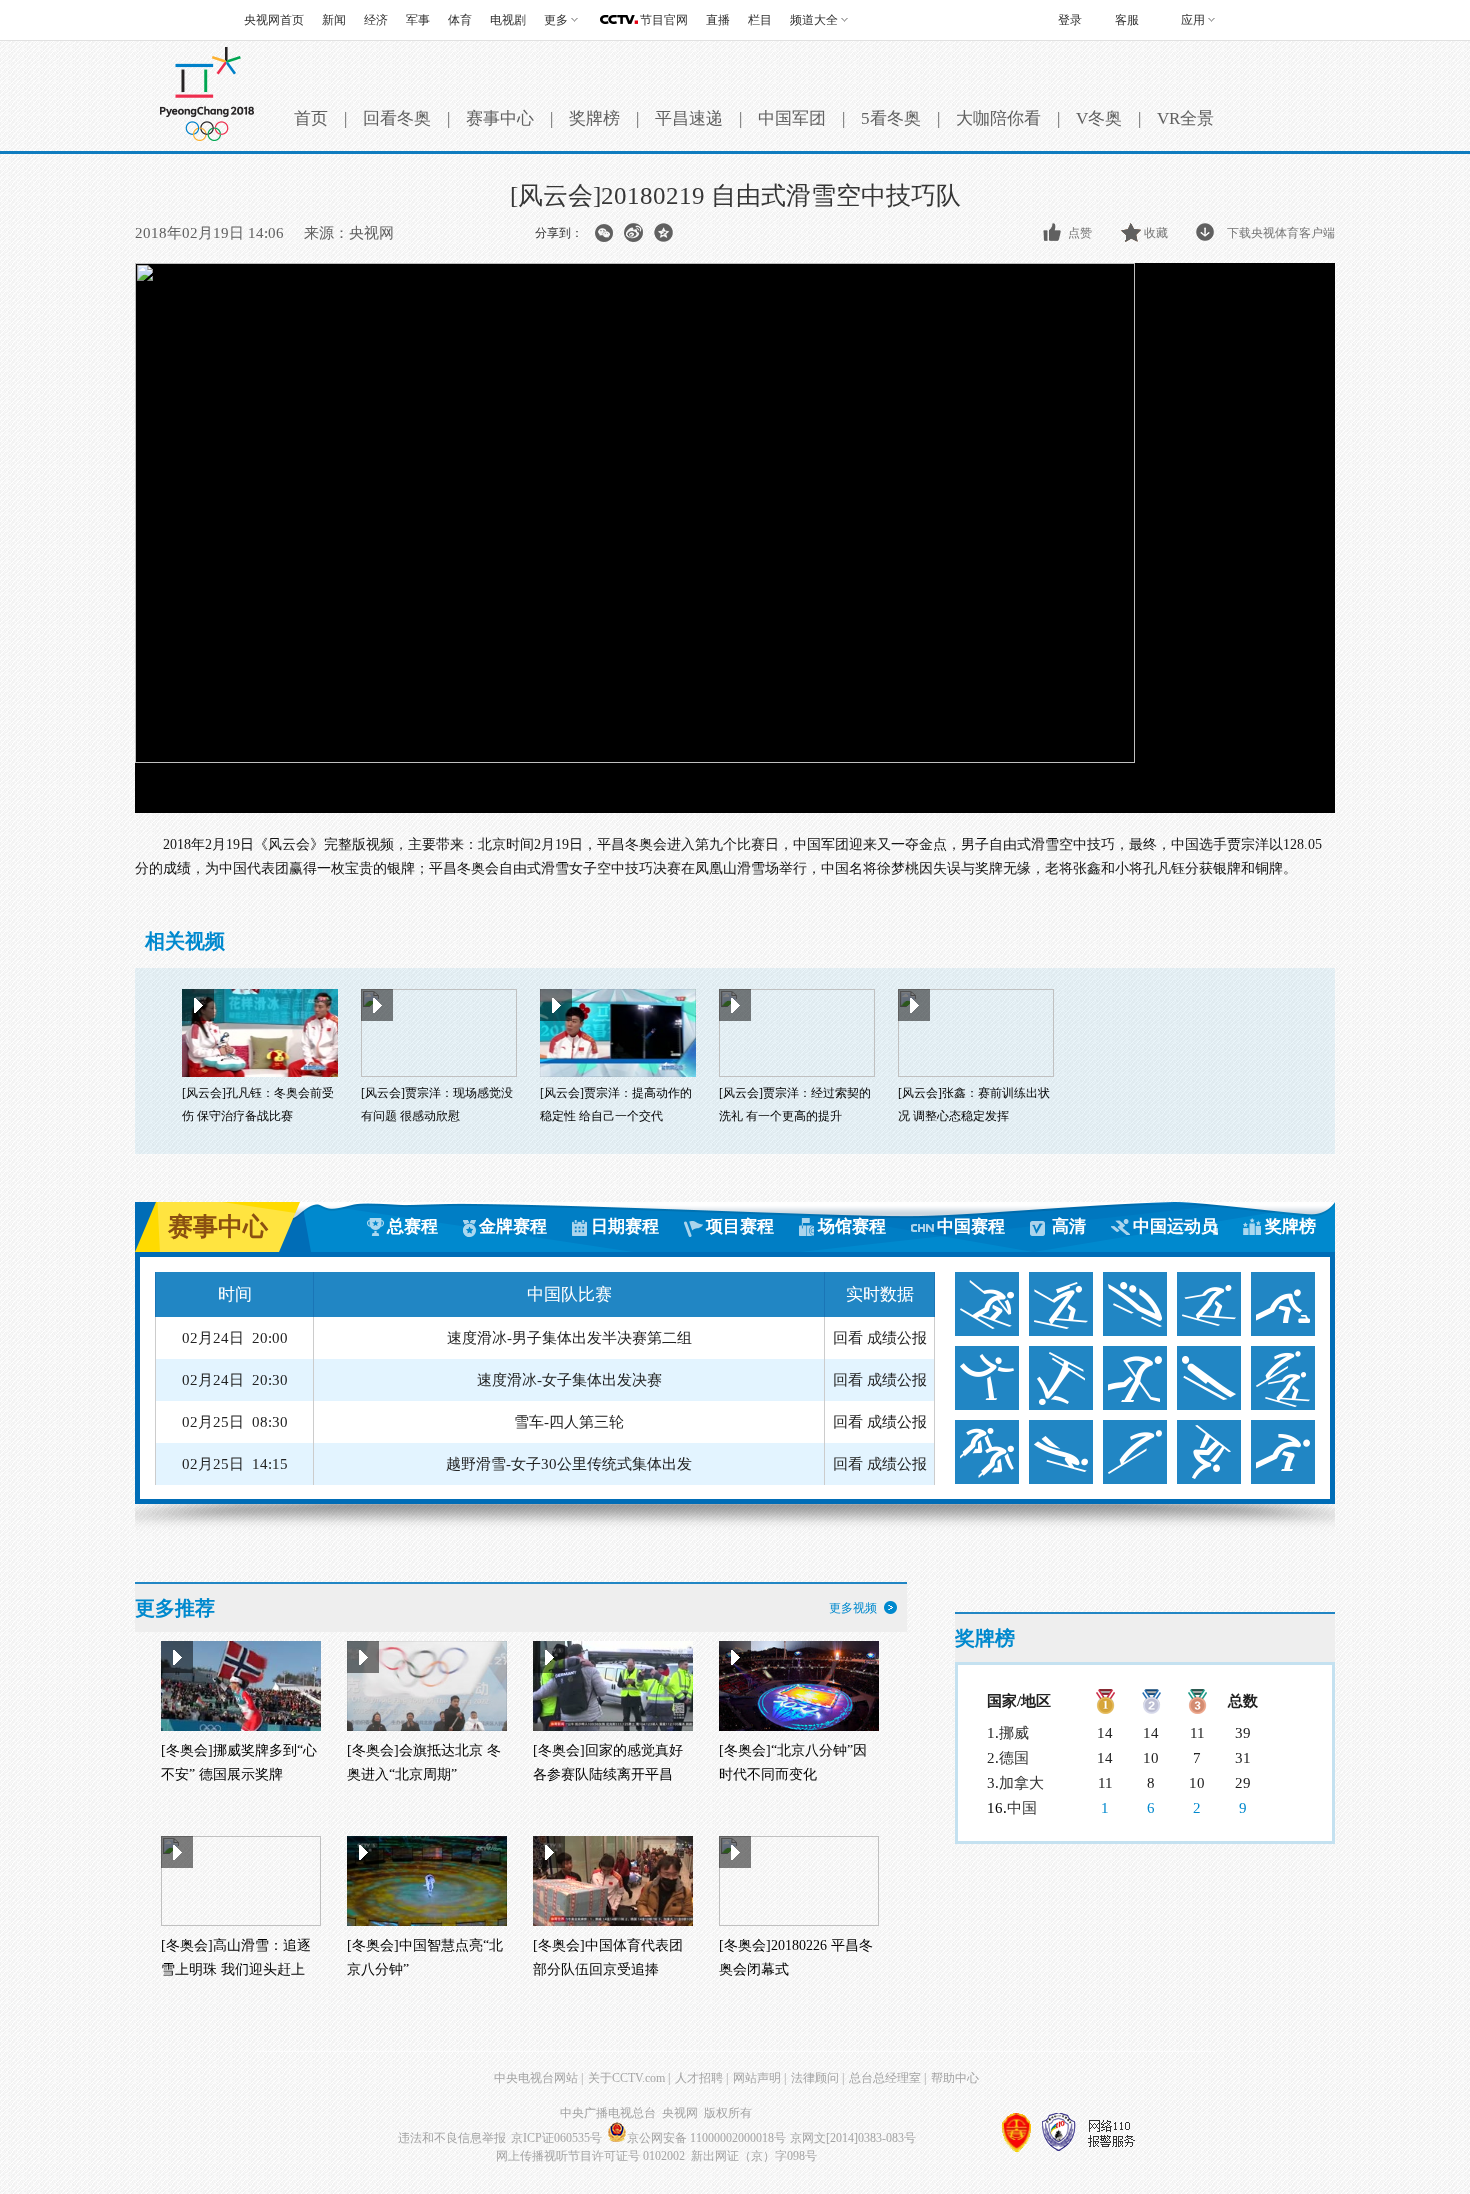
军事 (418, 20)
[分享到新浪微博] (633, 233)
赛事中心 (500, 118)
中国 (1022, 1808)
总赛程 (412, 1226)
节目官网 (664, 20)
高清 (1069, 1226)
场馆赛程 (852, 1226)
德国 (1014, 1758)
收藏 (1156, 233)
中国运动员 (1175, 1226)
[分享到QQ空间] (663, 233)
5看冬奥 (891, 118)
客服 (1127, 20)
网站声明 (757, 2078)
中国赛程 (971, 1226)
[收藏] (1132, 233)
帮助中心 (955, 2078)
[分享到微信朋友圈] (603, 233)
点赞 (1080, 233)
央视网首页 (274, 20)
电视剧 (508, 20)
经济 (376, 20)
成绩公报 (897, 1338)
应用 (1193, 20)
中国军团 (792, 118)
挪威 (1014, 1733)
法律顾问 (815, 2078)
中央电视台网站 (536, 2078)
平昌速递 (689, 118)
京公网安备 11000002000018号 (706, 2138)
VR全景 (1185, 118)
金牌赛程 (513, 1226)
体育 (460, 20)
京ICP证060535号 (556, 2138)
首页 (311, 118)
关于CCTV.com (626, 2078)
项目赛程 (740, 1226)
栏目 (760, 20)
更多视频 (853, 1608)
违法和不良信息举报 (452, 2138)
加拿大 (1021, 1783)
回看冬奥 (397, 118)
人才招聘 (699, 2078)
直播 (718, 20)
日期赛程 (625, 1226)
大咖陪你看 (998, 118)
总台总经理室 (885, 2078)
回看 (848, 1338)
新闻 (334, 20)
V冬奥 (1099, 118)
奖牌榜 (594, 118)
